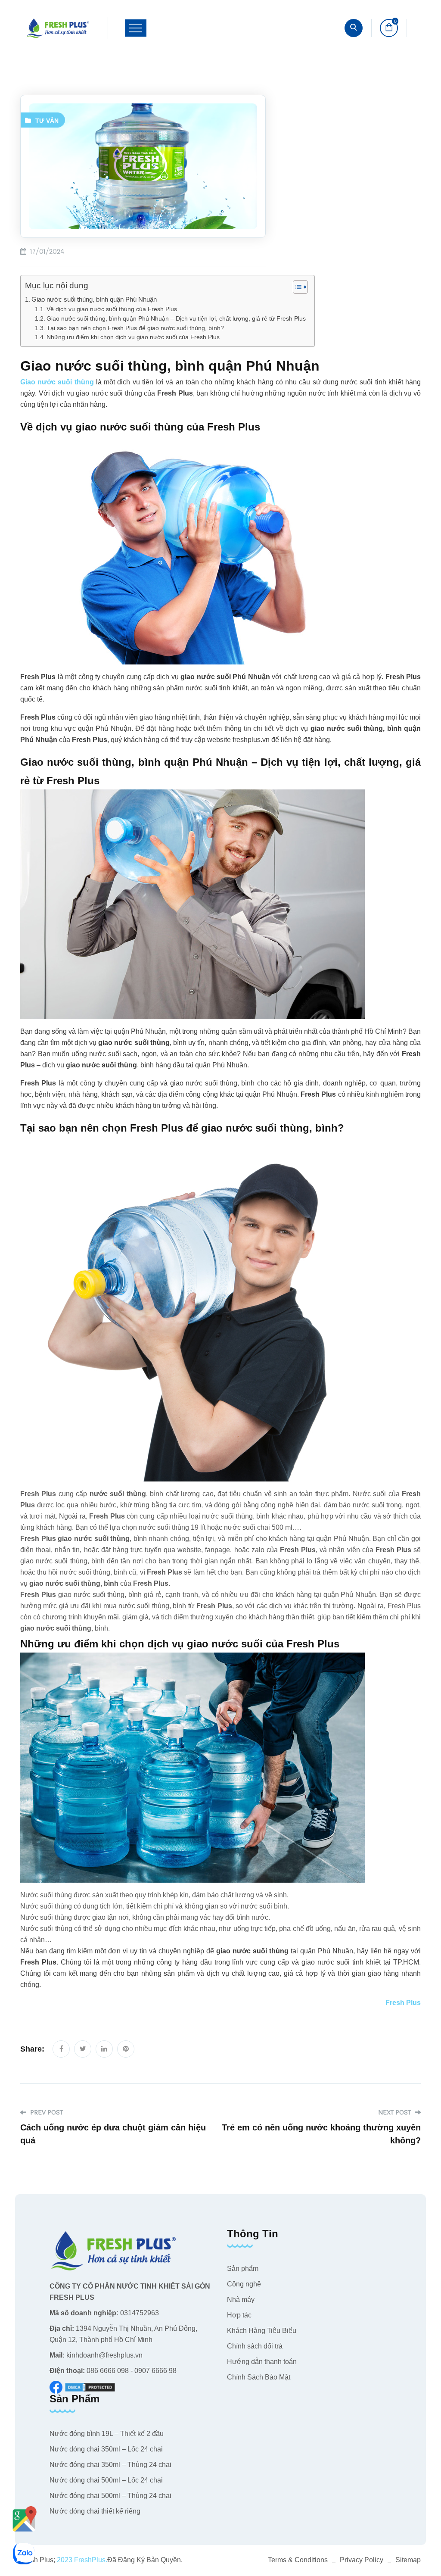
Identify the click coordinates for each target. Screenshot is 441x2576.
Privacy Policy (362, 2560)
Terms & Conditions (298, 2560)
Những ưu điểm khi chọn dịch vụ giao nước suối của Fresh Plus (133, 337)
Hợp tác (239, 2315)
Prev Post (46, 2113)
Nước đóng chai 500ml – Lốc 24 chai (106, 2480)
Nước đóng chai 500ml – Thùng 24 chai (110, 2496)
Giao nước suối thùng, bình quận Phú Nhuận (94, 299)
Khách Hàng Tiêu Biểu (262, 2331)
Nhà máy (241, 2300)
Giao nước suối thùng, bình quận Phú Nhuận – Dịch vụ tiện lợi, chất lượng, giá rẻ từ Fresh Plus (176, 319)
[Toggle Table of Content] (296, 287)
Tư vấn (47, 121)
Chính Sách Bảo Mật (259, 2377)
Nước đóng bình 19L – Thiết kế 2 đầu (107, 2434)
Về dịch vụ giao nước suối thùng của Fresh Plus (112, 309)
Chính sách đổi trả (255, 2346)
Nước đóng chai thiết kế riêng (95, 2511)
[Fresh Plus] (58, 28)
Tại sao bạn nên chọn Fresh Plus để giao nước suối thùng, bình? (135, 328)
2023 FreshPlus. (81, 2560)
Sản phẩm (243, 2269)
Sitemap (408, 2560)
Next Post (395, 2113)
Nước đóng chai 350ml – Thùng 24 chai (110, 2465)
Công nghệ (244, 2284)
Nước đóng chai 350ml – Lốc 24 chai (106, 2449)
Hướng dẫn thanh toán (262, 2362)
